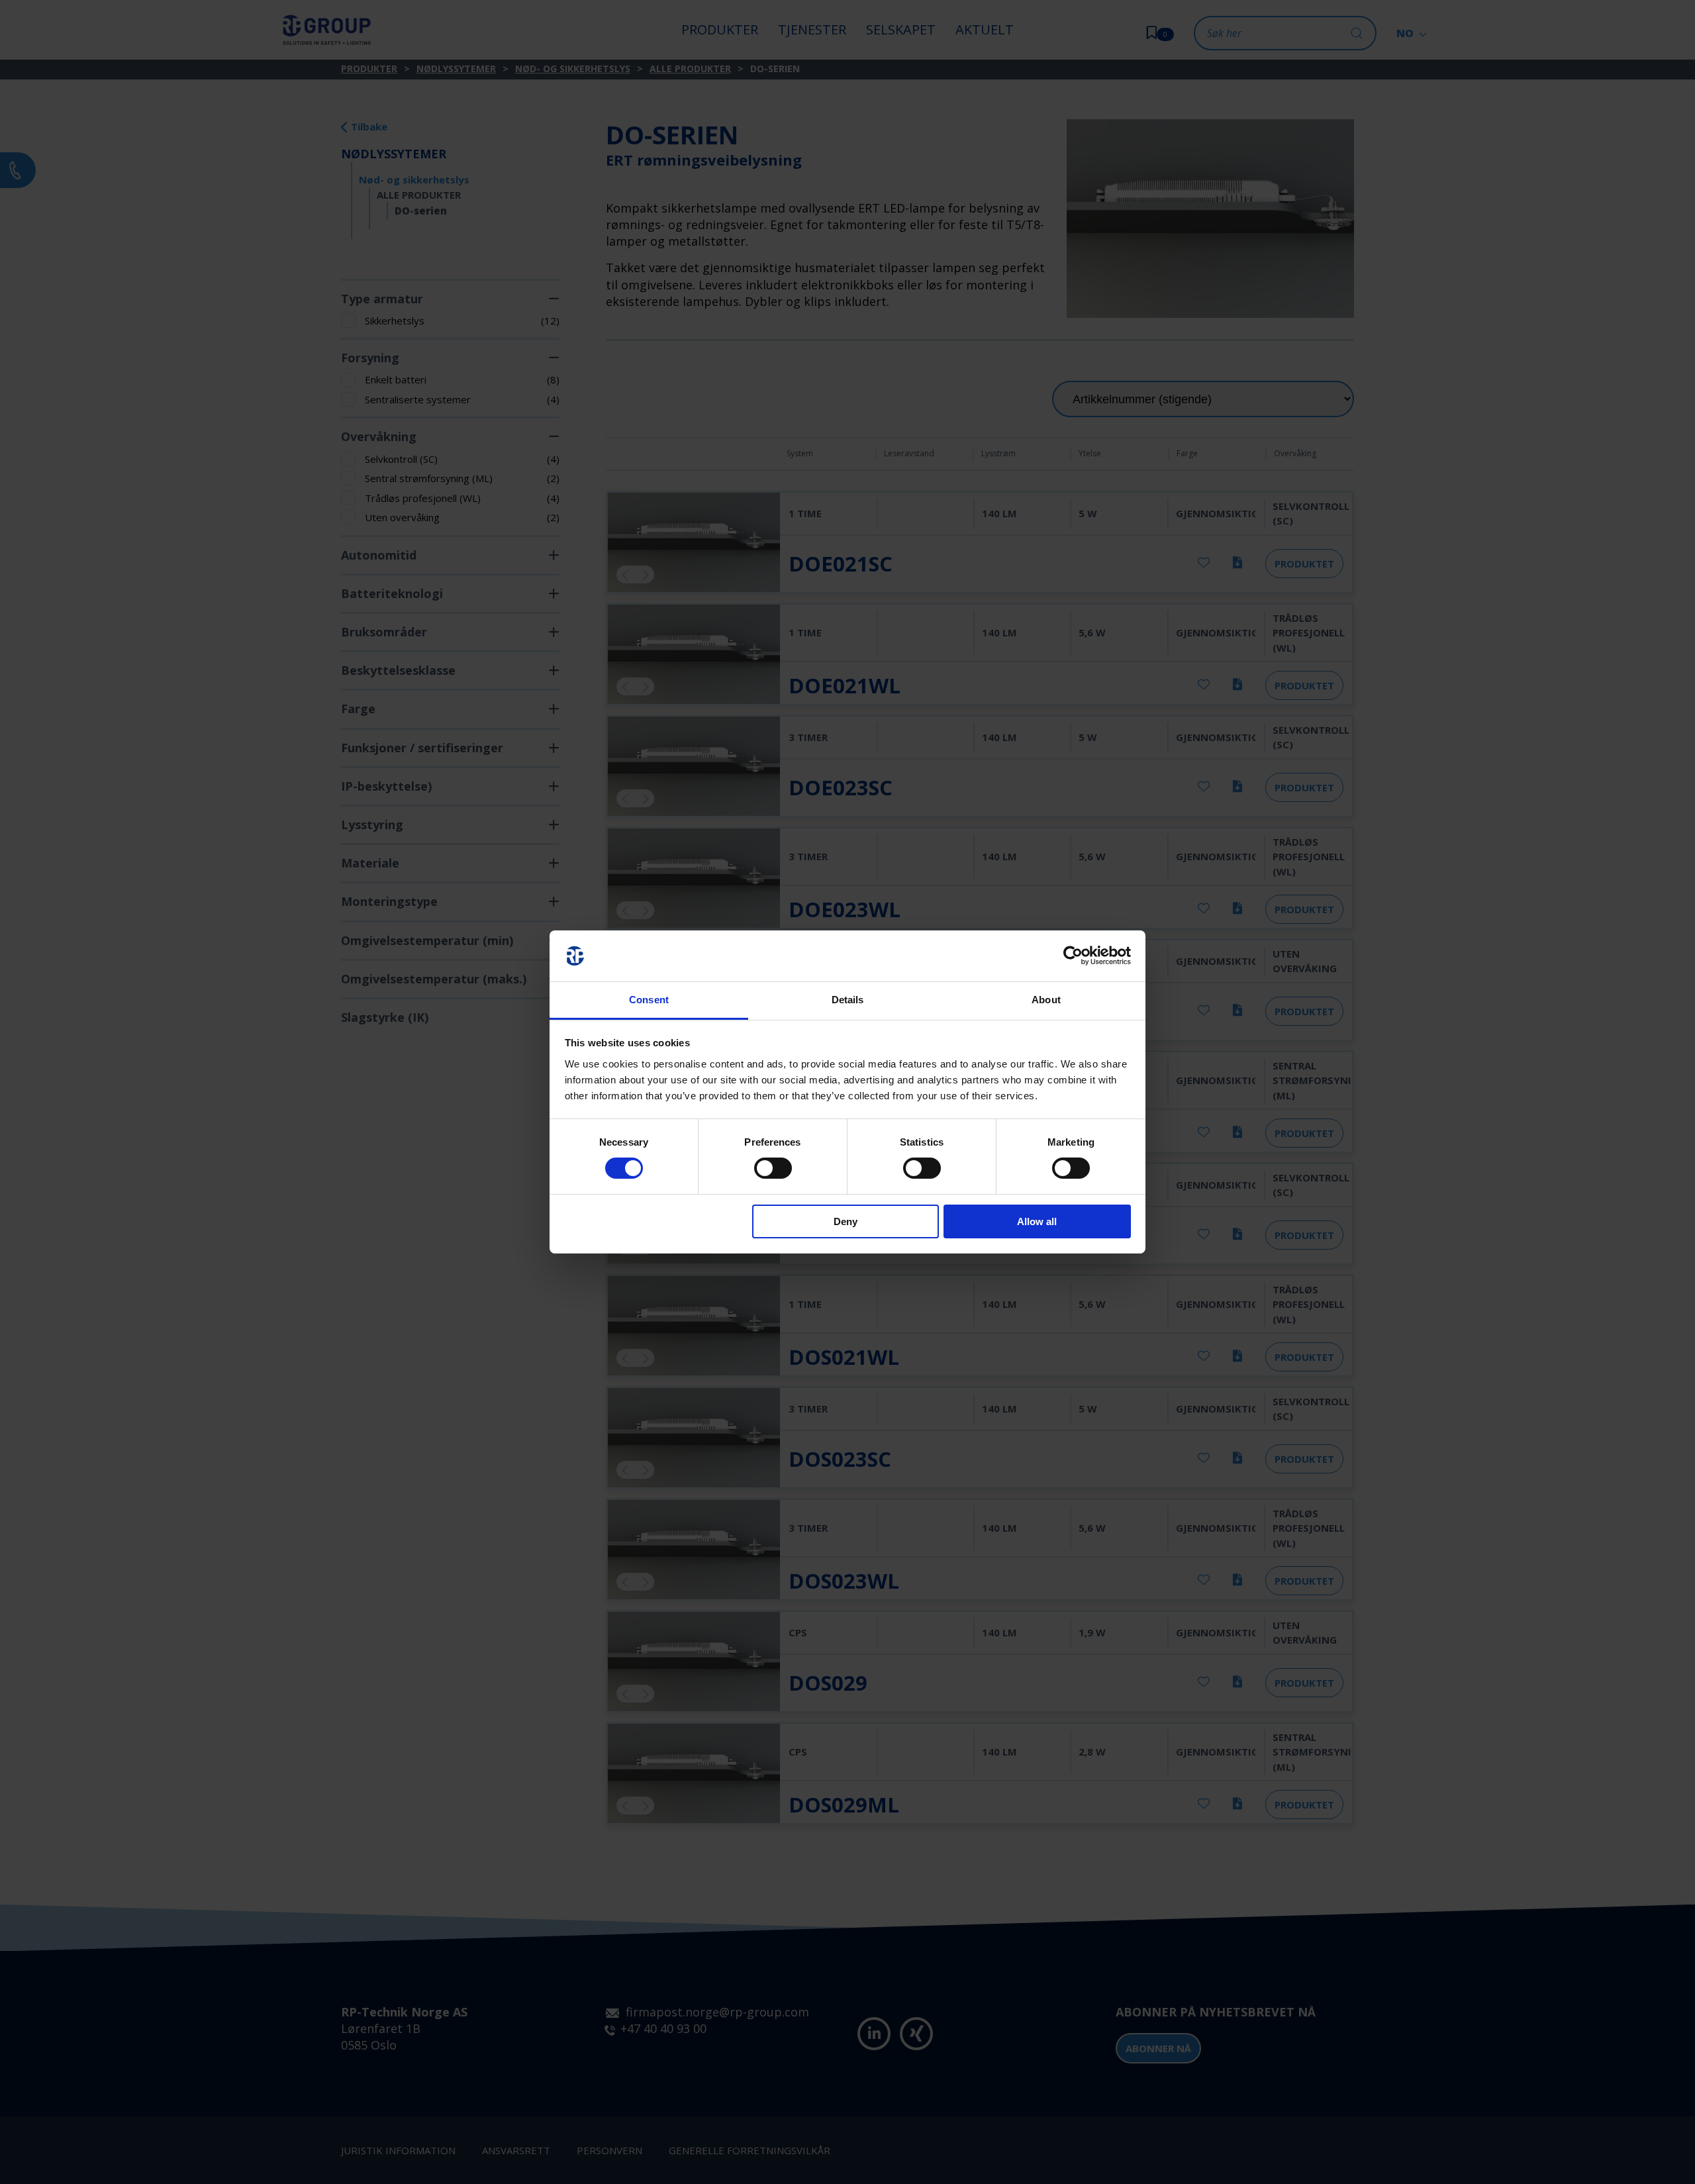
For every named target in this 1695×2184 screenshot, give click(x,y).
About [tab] (1046, 1000)
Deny (846, 1221)
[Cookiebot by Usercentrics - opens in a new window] (1073, 956)
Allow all (1037, 1221)
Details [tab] (848, 1000)
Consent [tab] (649, 1000)
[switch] (773, 1168)
